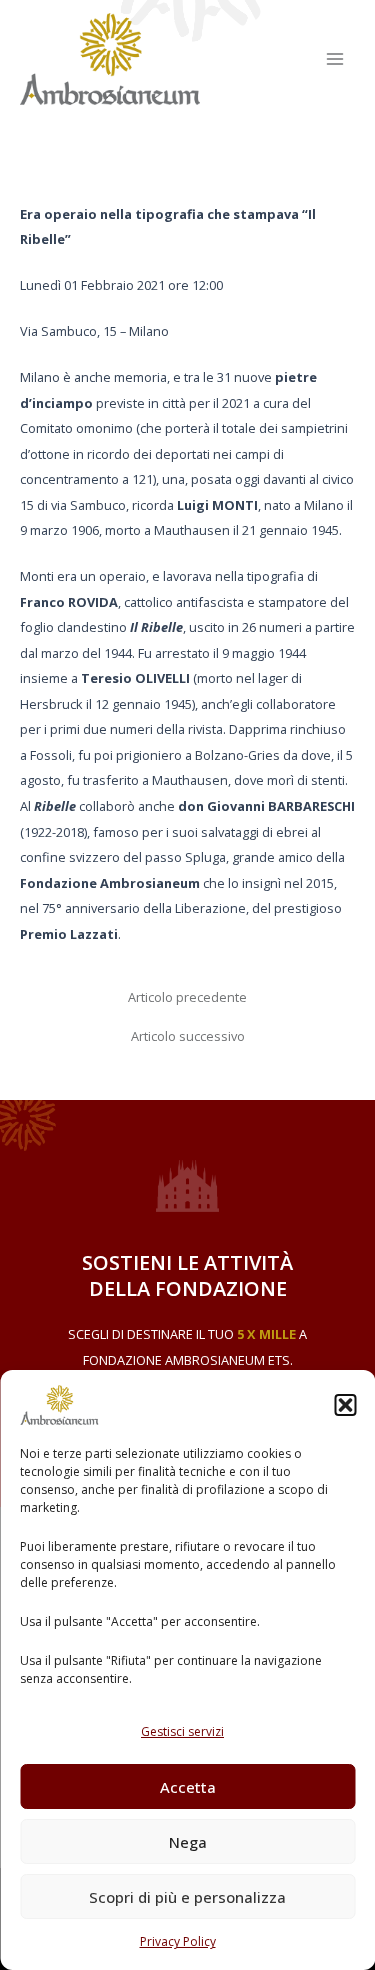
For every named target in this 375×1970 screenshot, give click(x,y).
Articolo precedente (187, 997)
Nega (188, 1842)
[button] (345, 1405)
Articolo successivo (188, 1036)
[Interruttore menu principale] (335, 58)
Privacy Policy (178, 1941)
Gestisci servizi (182, 1731)
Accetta (188, 1787)
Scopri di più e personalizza (187, 1897)
